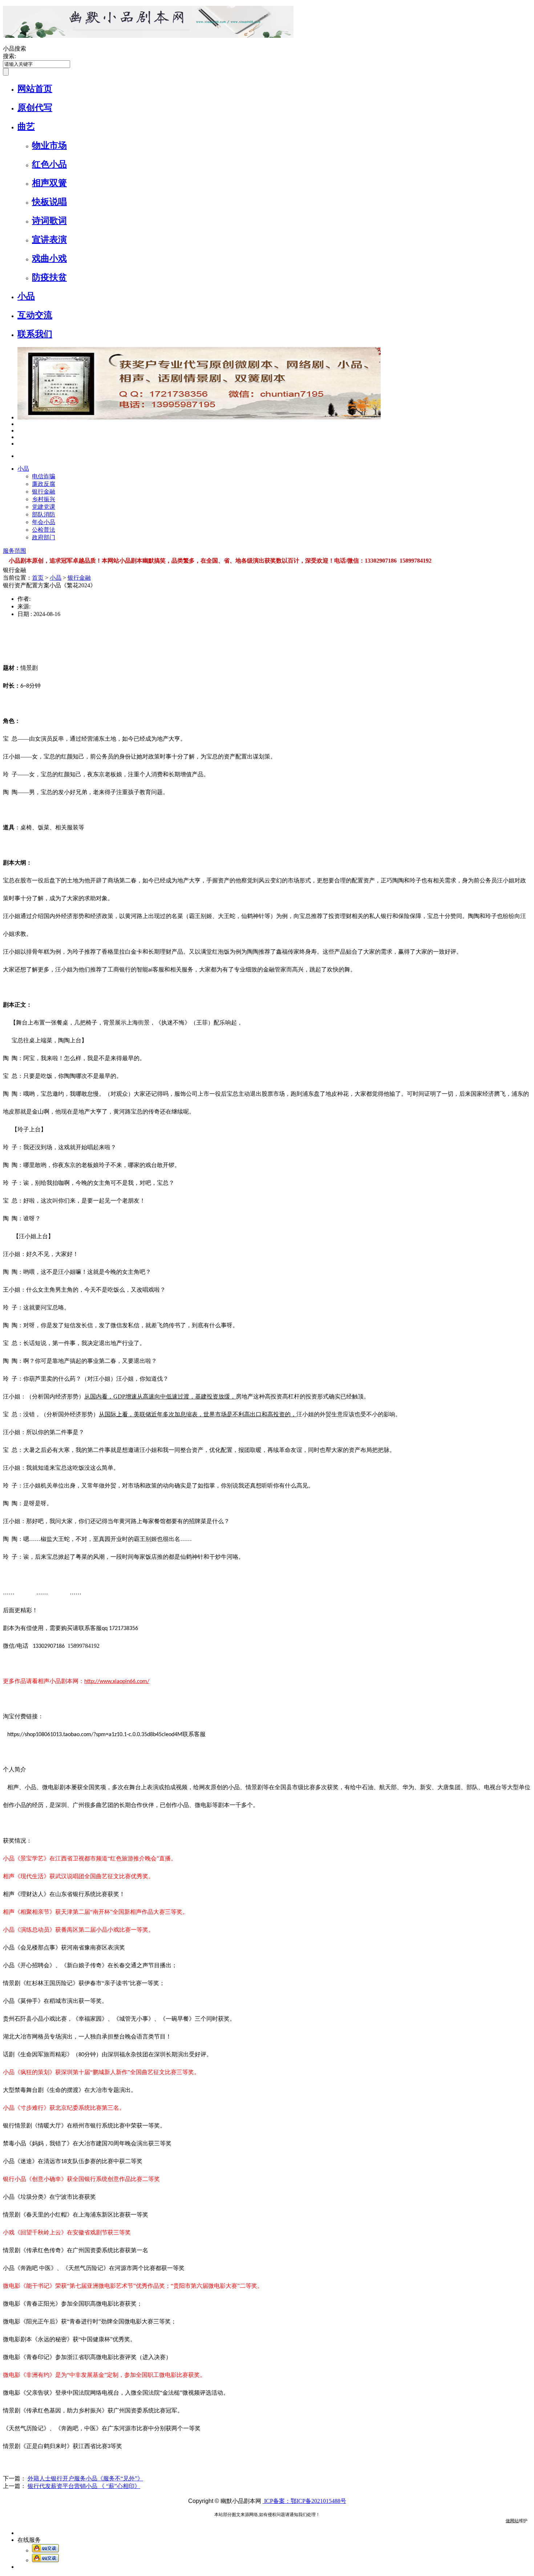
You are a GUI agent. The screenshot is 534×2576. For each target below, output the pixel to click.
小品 (26, 296)
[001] (19, 424)
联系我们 (35, 334)
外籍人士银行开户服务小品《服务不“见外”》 (85, 2478)
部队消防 (44, 514)
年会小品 (44, 522)
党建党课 (44, 507)
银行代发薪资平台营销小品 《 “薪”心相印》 (84, 2486)
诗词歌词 (49, 221)
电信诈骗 (44, 476)
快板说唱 (49, 202)
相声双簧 (49, 183)
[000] (19, 437)
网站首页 (35, 89)
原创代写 (35, 108)
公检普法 (44, 530)
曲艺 (26, 126)
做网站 (512, 2521)
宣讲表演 (49, 240)
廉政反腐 (44, 484)
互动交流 (35, 315)
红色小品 (49, 164)
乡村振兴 (44, 499)
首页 (38, 578)
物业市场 (49, 145)
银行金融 (44, 492)
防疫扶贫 (49, 277)
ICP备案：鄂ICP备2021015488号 (304, 2501)
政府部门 (44, 537)
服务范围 (15, 551)
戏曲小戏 (49, 258)
